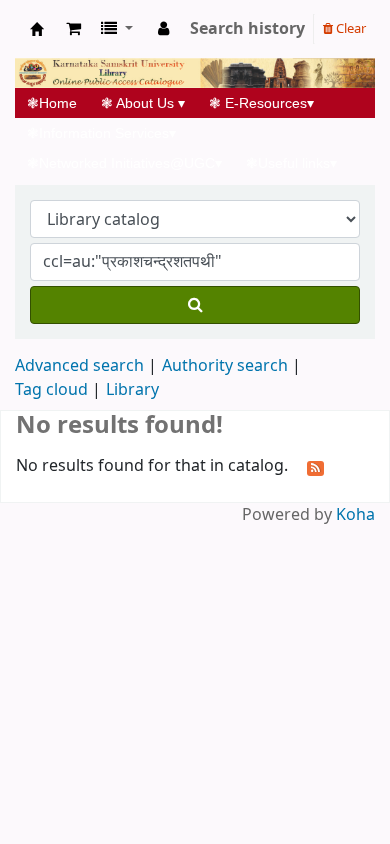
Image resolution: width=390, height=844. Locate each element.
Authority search (225, 366)
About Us (143, 103)
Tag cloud (51, 390)
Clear (349, 28)
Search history (247, 29)
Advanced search (79, 366)
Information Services (101, 133)
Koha (355, 515)
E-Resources (261, 103)
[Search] (195, 305)
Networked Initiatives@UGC (124, 163)
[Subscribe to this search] (315, 467)
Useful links (291, 163)
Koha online (37, 29)
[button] (73, 29)
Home (58, 103)
